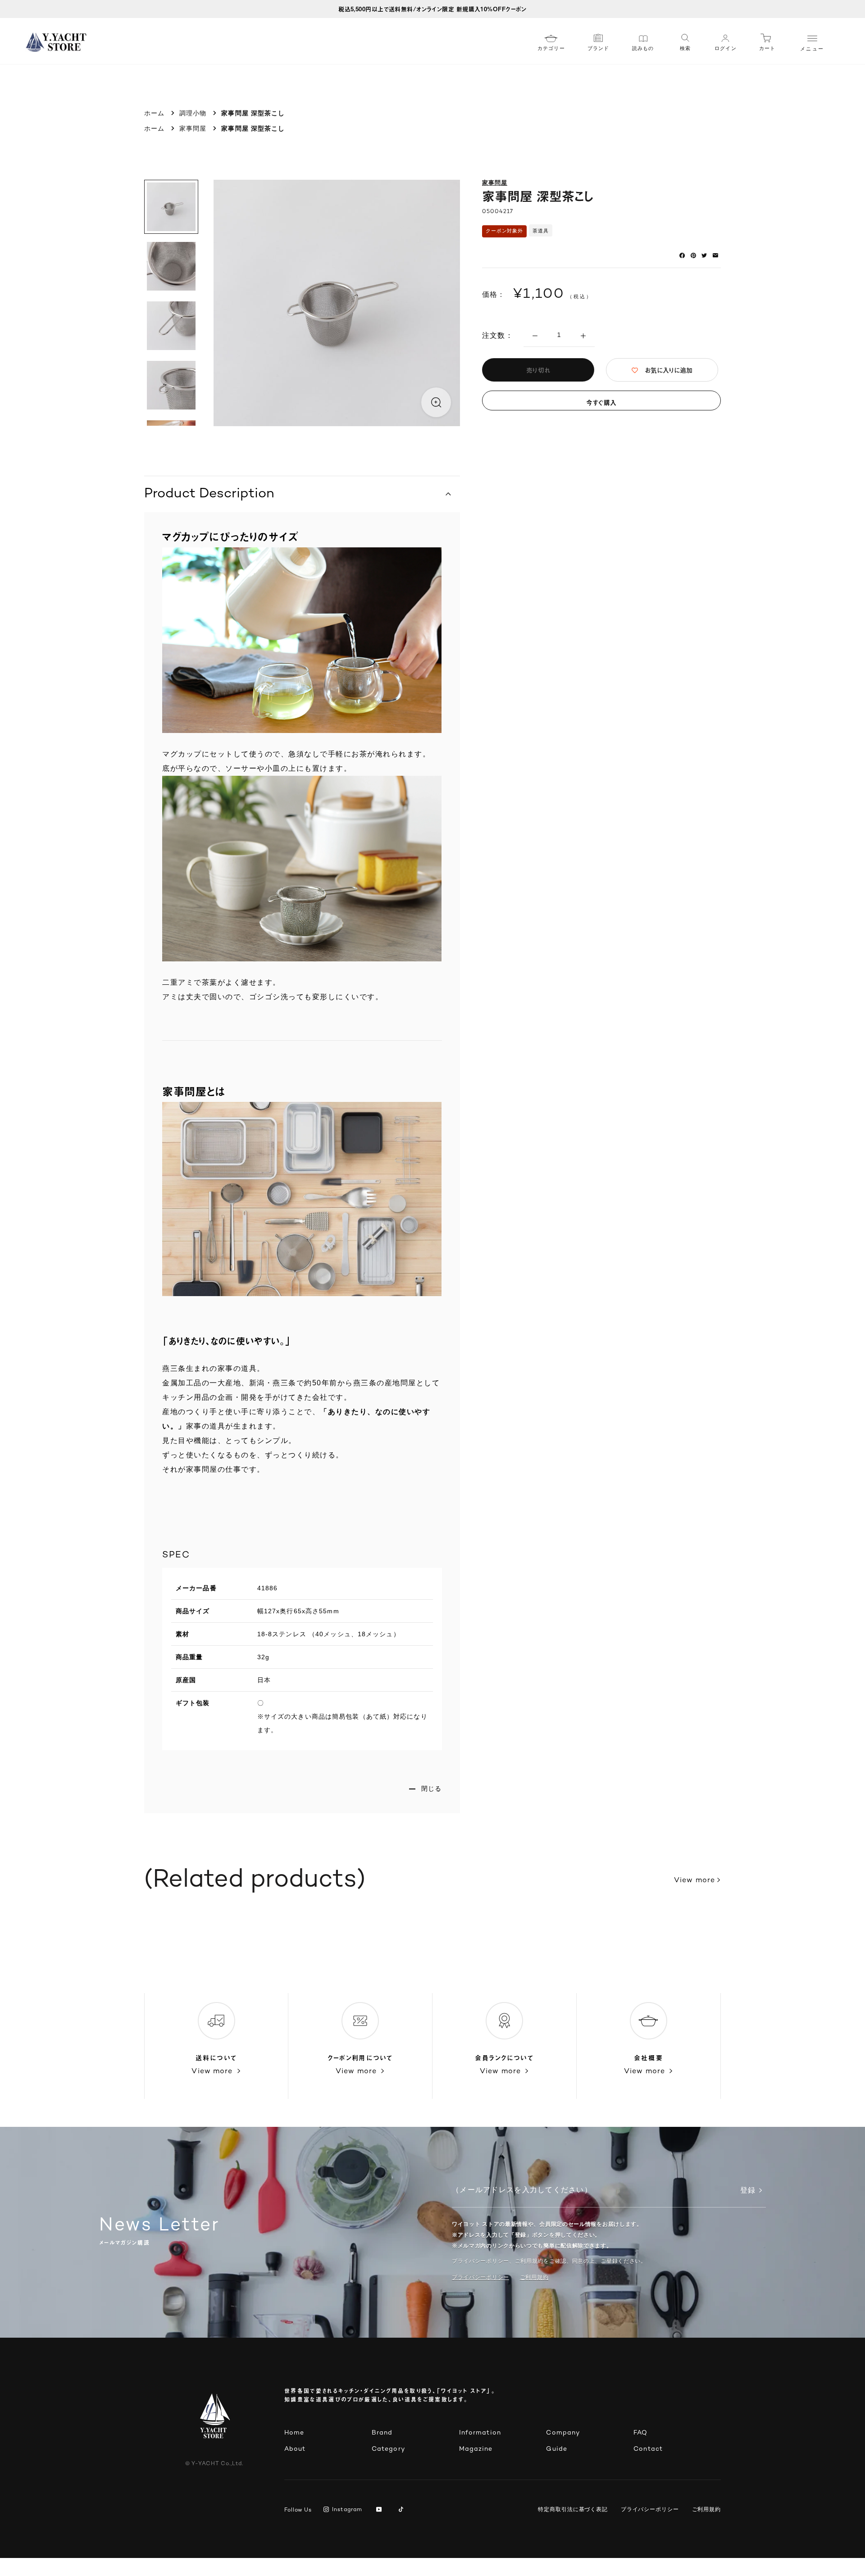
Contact (648, 2449)
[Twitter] (704, 255)
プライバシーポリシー (480, 2277)
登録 (748, 2191)
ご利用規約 (707, 2509)
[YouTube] (380, 2510)
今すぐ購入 (601, 403)
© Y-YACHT (214, 2464)
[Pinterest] (693, 255)
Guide (557, 2449)
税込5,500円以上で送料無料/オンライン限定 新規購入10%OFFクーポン (432, 9)
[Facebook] (682, 255)
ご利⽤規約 (534, 2277)
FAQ (640, 2433)
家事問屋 (193, 128)
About (295, 2449)
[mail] (715, 255)
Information (480, 2433)
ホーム (154, 113)
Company (563, 2433)
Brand (382, 2433)
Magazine (476, 2449)
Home (294, 2433)
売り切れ (538, 370)
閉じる (431, 1789)
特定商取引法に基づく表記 (573, 2509)
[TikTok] (403, 2510)
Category (388, 2449)
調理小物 (193, 113)
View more (694, 1881)
